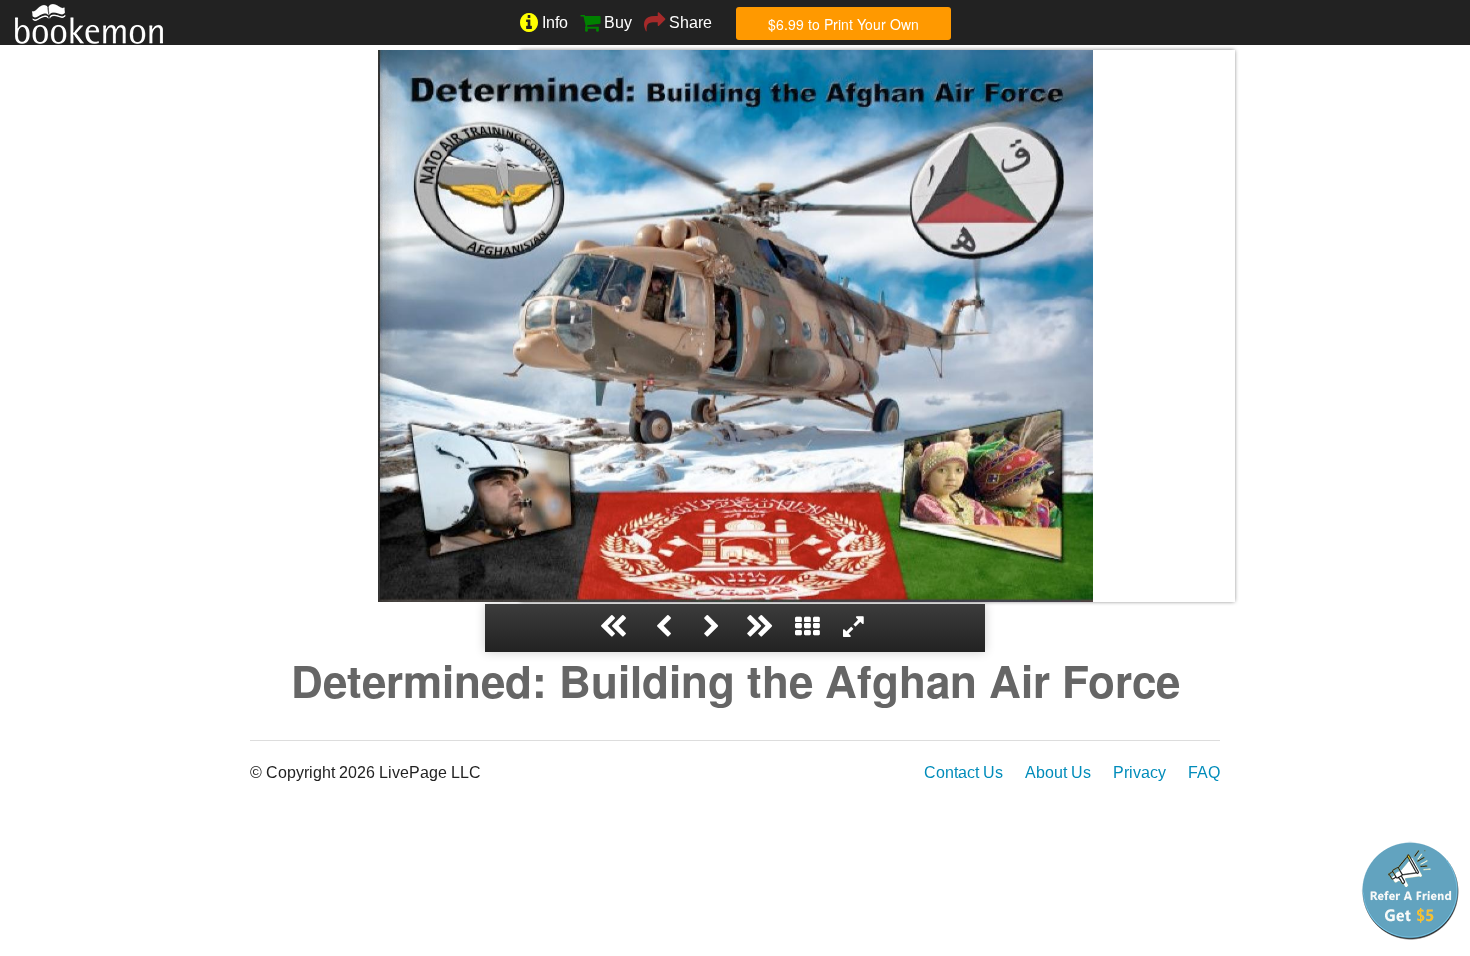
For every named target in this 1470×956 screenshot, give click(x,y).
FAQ (1204, 772)
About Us (1058, 772)
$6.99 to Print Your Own (843, 24)
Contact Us (963, 772)
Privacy (1139, 772)
